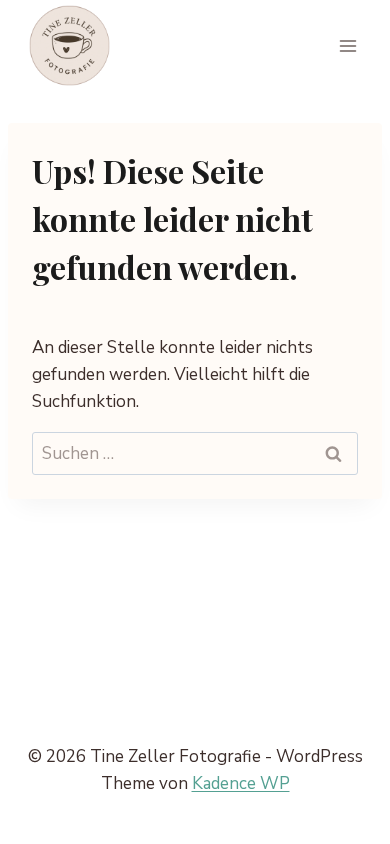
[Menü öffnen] (347, 45)
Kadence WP (241, 783)
